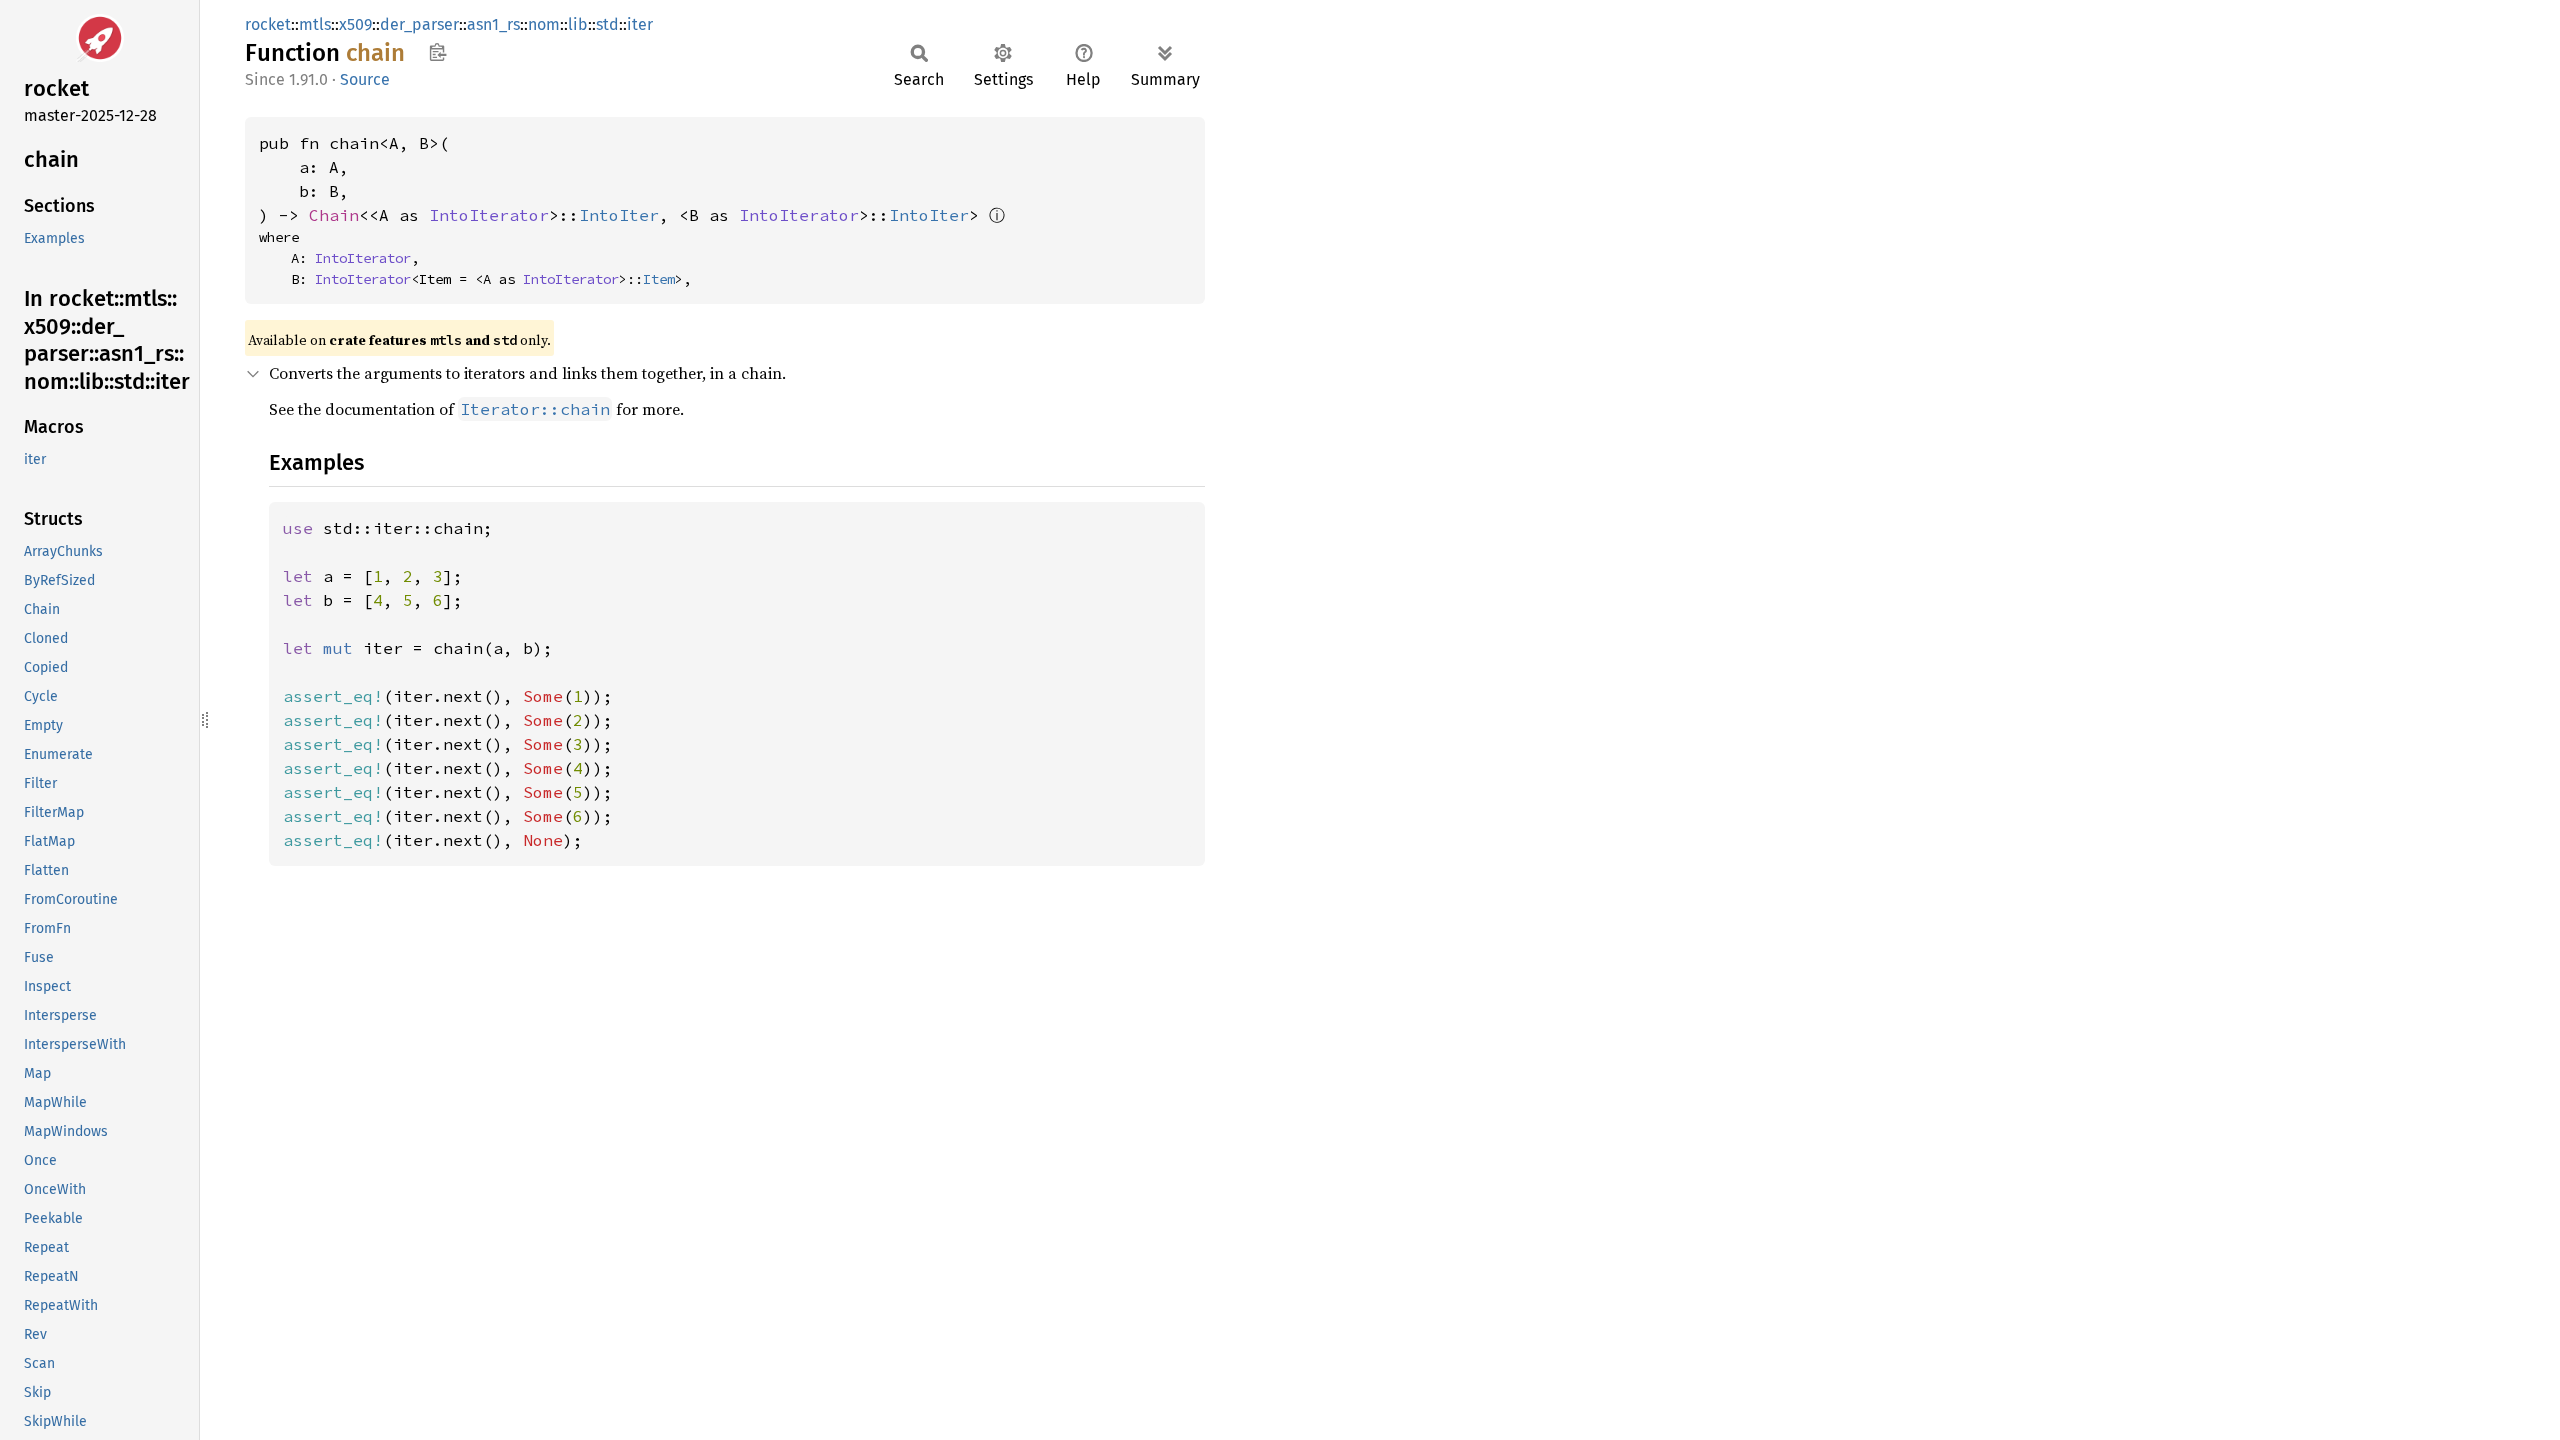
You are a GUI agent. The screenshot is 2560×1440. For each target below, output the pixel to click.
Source (365, 79)
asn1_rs (493, 24)
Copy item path (437, 52)
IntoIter (619, 215)
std (607, 24)
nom (544, 24)
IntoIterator (489, 215)
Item (659, 279)
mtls (315, 24)
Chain (334, 215)
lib (578, 24)
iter (640, 24)
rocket (268, 24)
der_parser (419, 24)
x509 (355, 24)
